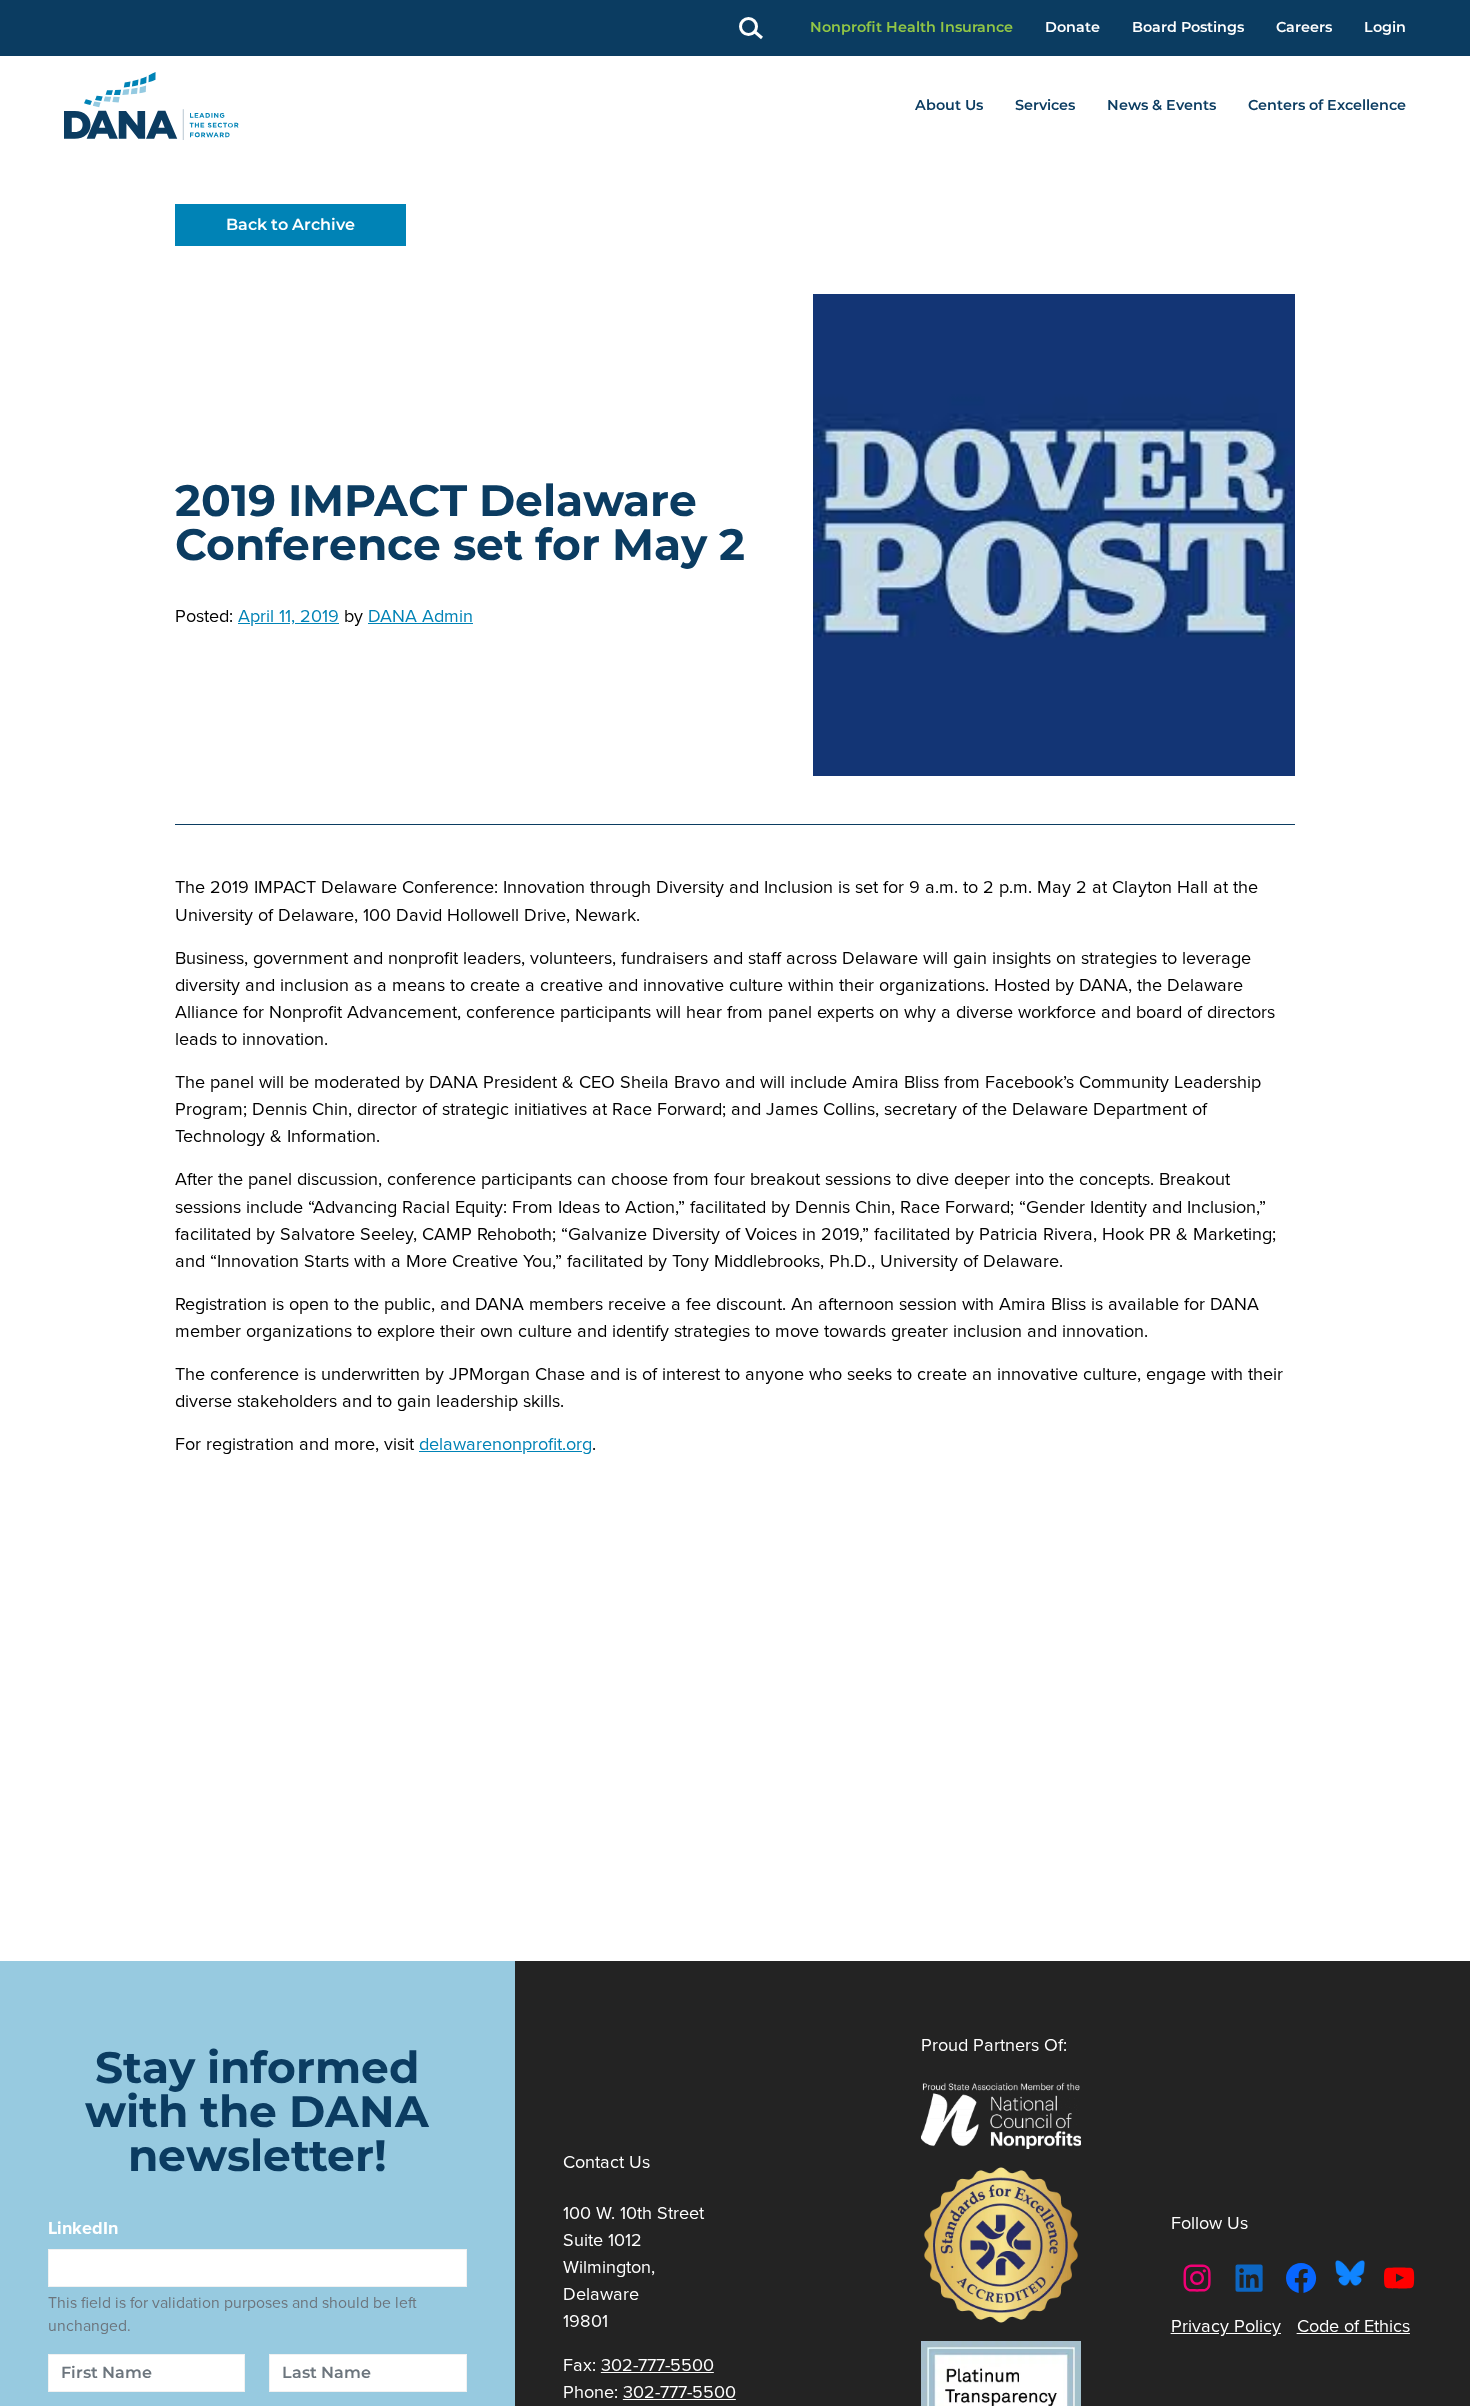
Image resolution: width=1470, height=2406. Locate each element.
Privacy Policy (1226, 2325)
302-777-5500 (657, 2364)
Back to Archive (290, 224)
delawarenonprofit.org (505, 1443)
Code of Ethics (1353, 2325)
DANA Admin (420, 615)
